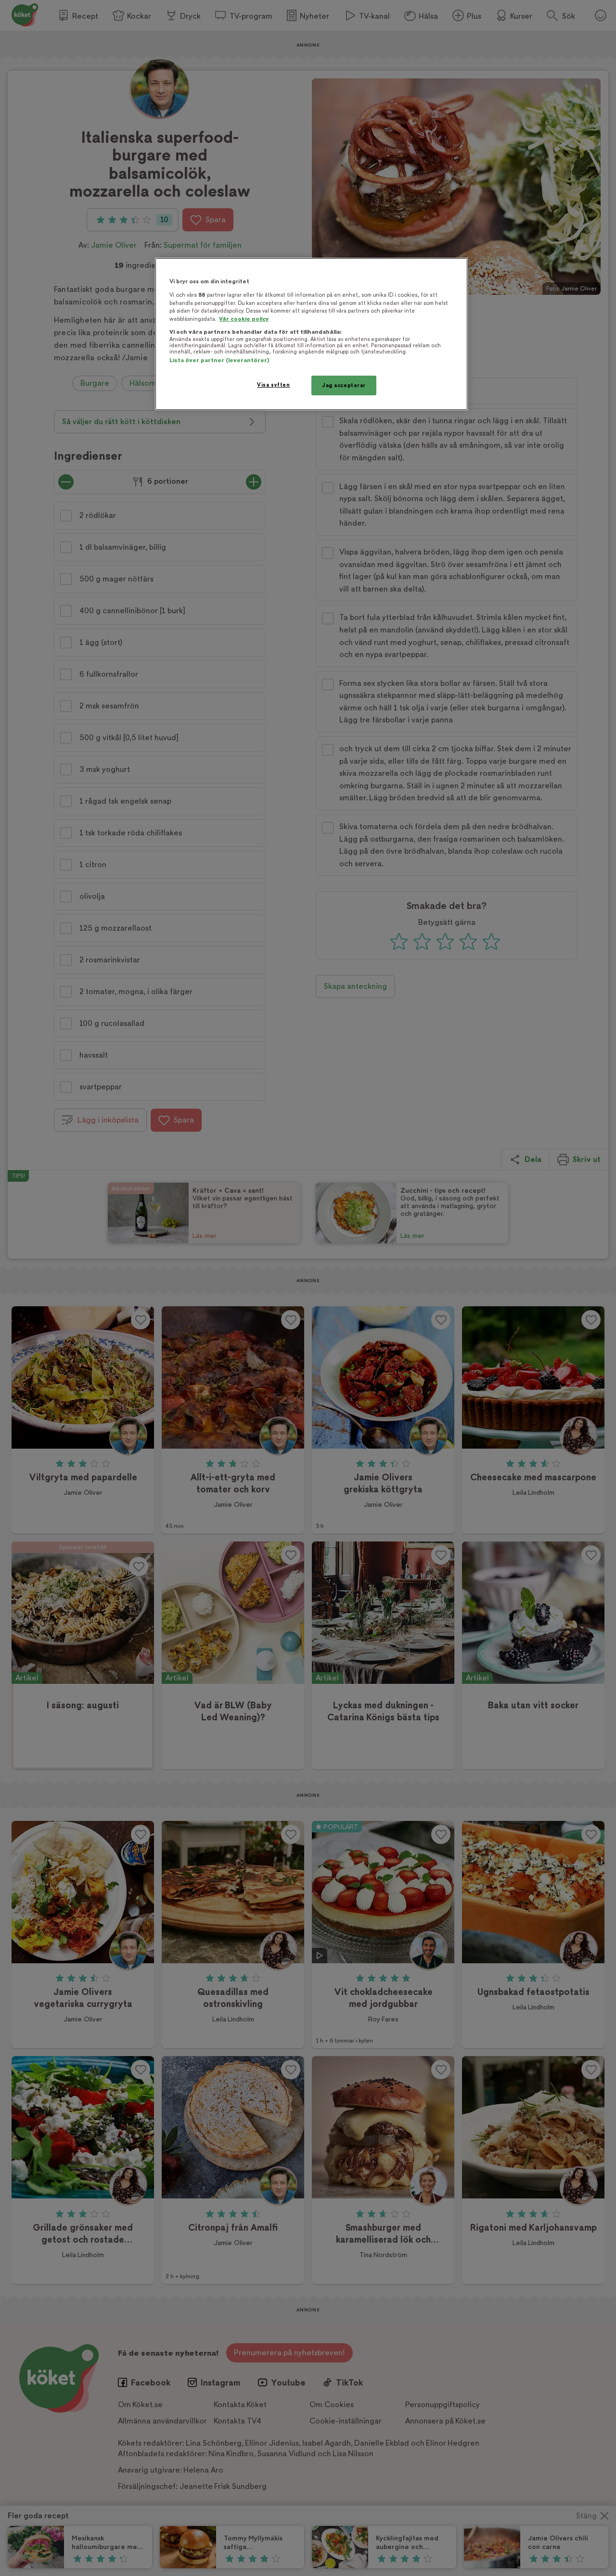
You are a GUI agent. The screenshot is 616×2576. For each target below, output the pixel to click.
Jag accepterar (344, 385)
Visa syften (273, 385)
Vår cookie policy (244, 319)
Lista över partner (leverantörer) (219, 360)
